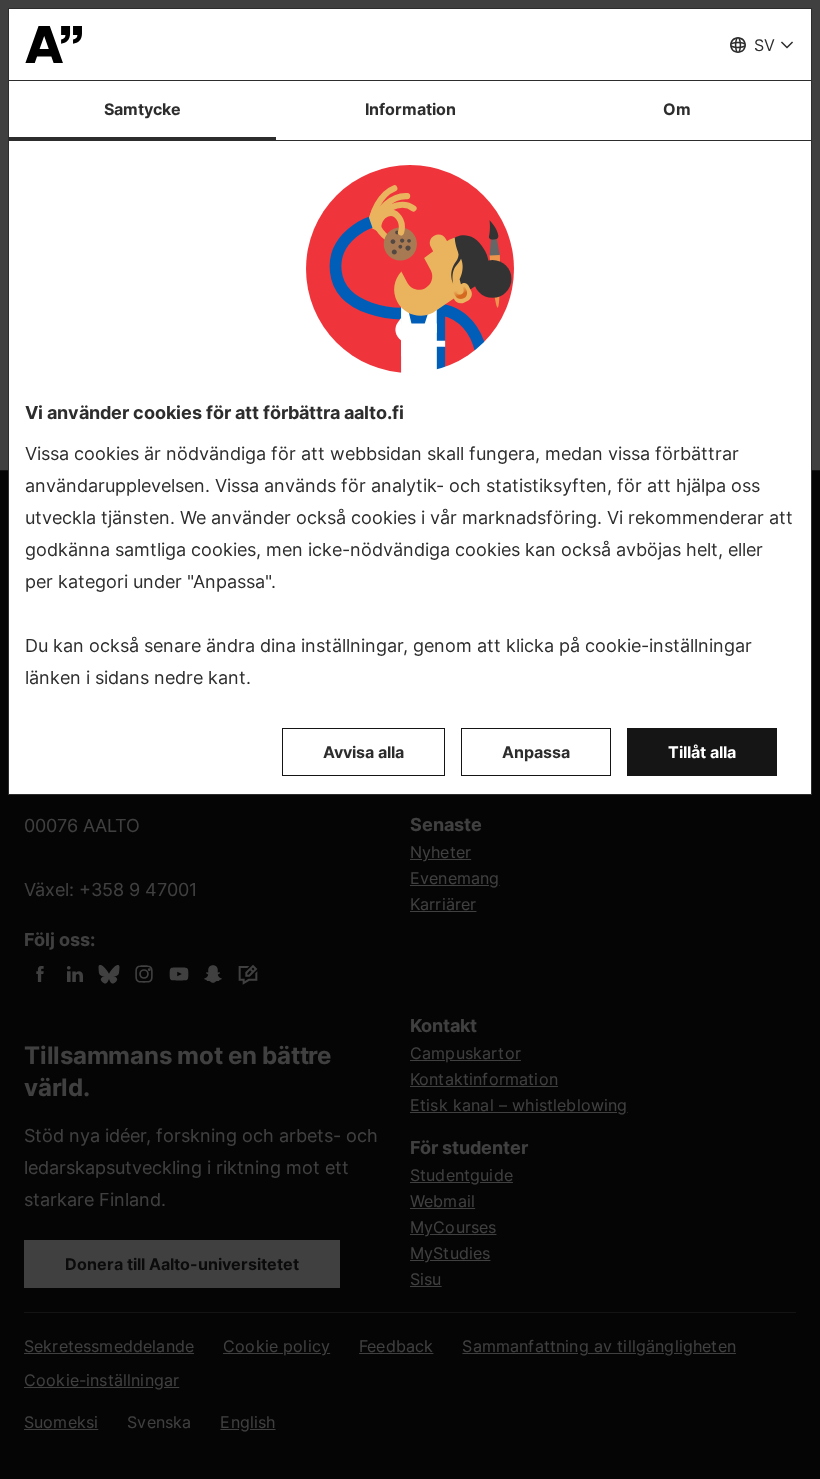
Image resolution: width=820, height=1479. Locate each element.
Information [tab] (410, 109)
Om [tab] (677, 109)
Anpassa (536, 752)
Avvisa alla (363, 752)
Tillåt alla (702, 752)
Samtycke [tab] (142, 109)
